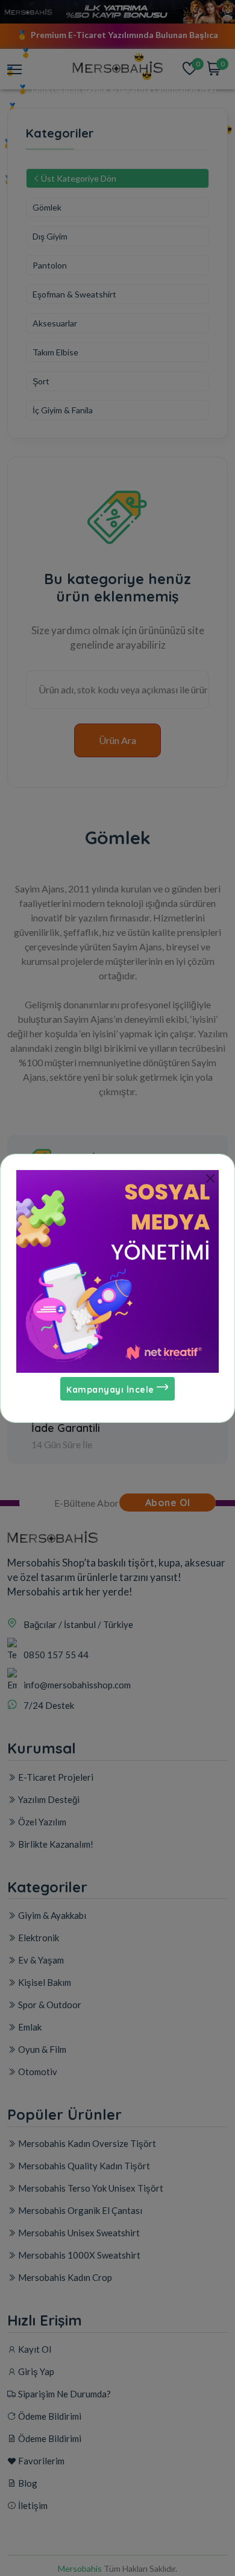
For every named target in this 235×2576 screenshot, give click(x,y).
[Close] (210, 1179)
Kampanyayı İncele (111, 1390)
